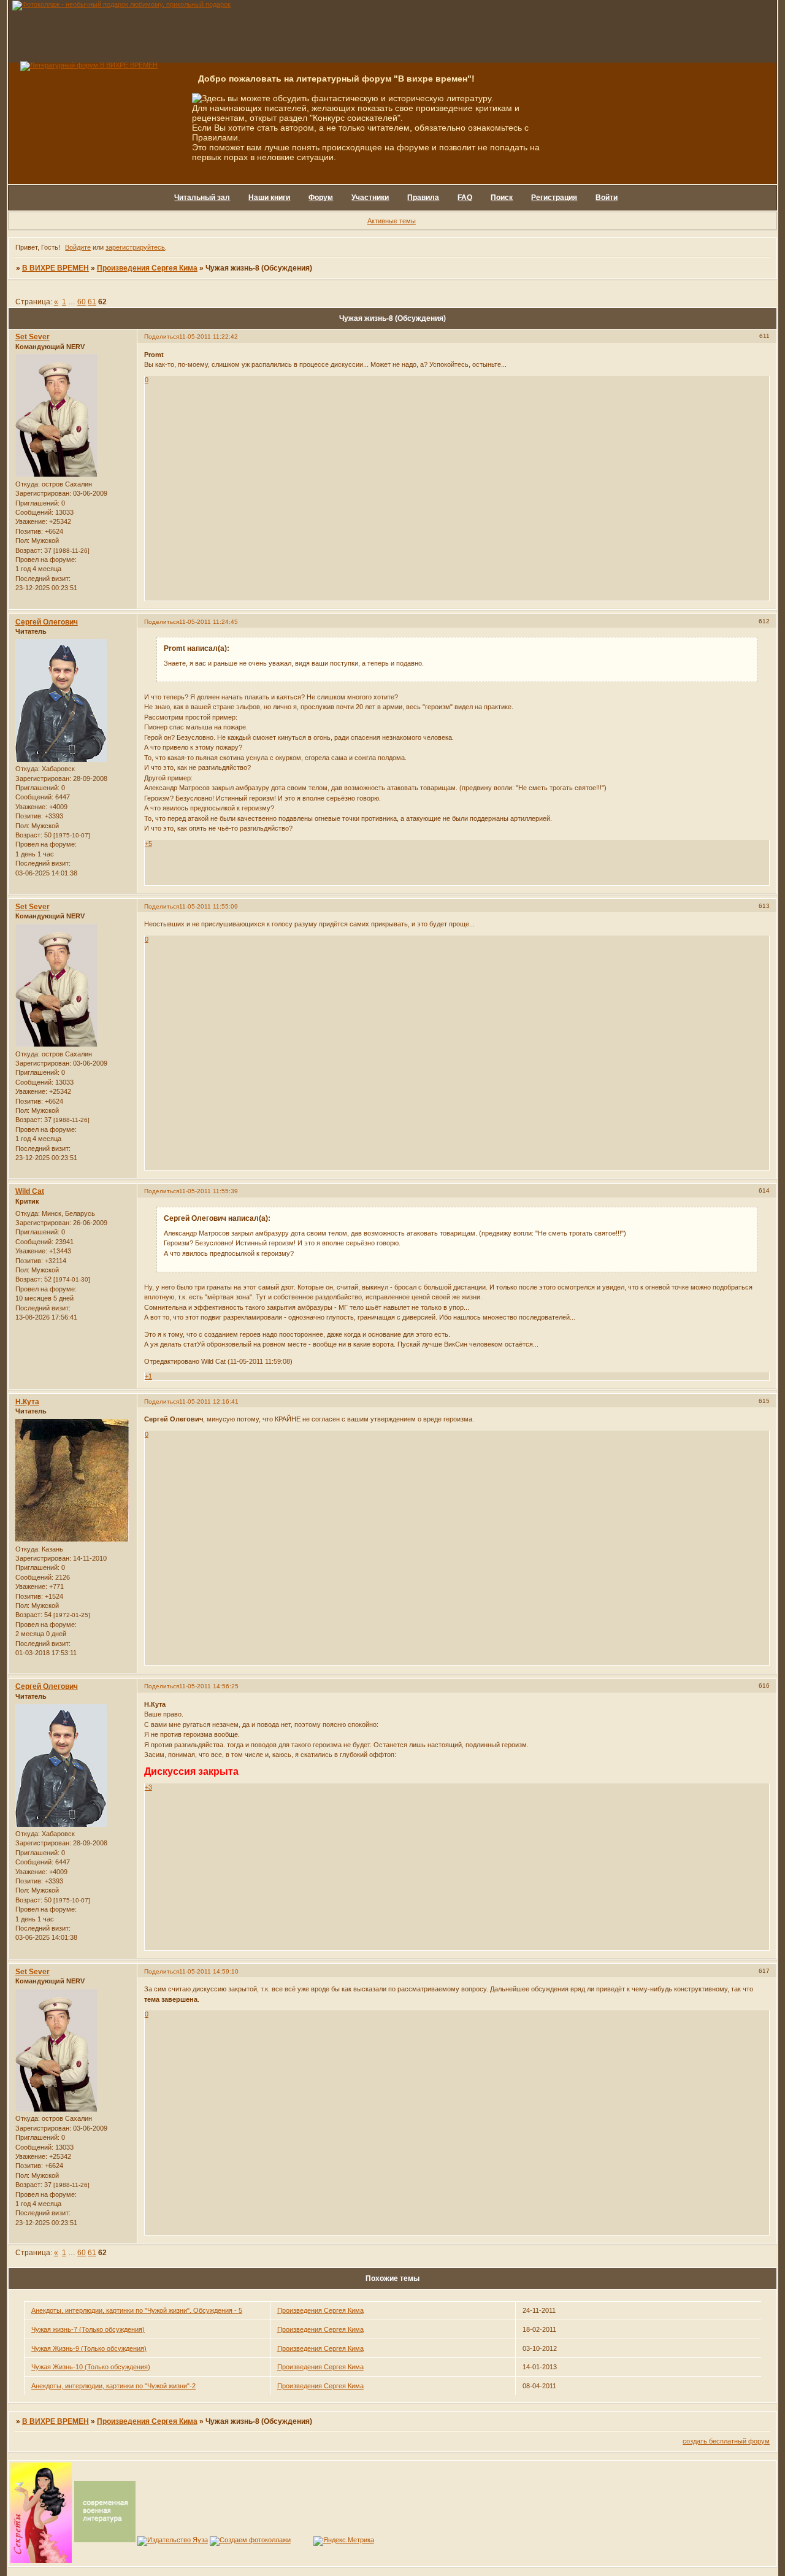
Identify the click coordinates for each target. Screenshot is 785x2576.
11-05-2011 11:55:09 (209, 906)
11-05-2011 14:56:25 (209, 1686)
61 (92, 302)
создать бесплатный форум (726, 2441)
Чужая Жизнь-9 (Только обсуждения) (89, 2348)
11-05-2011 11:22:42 (209, 336)
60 (82, 302)
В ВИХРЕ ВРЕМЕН (56, 268)
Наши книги (269, 198)
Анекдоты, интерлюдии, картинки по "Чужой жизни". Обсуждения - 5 (137, 2310)
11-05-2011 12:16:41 (209, 1401)
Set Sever (33, 337)
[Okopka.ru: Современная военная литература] (105, 2540)
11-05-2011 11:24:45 (209, 622)
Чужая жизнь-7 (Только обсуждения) (88, 2329)
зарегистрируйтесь (135, 247)
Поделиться (162, 336)
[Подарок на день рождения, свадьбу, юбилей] (250, 2540)
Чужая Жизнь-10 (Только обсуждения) (91, 2367)
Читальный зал (202, 198)
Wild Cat (30, 1191)
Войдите (78, 247)
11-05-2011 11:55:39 (209, 1191)
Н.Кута (27, 1402)
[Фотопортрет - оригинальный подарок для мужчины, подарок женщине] (121, 4)
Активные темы (392, 221)
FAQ (465, 198)
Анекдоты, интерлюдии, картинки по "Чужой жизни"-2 (113, 2386)
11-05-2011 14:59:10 (209, 1971)
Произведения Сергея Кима (147, 268)
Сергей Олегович (47, 622)
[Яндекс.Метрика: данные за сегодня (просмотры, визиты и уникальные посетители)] (344, 2541)
